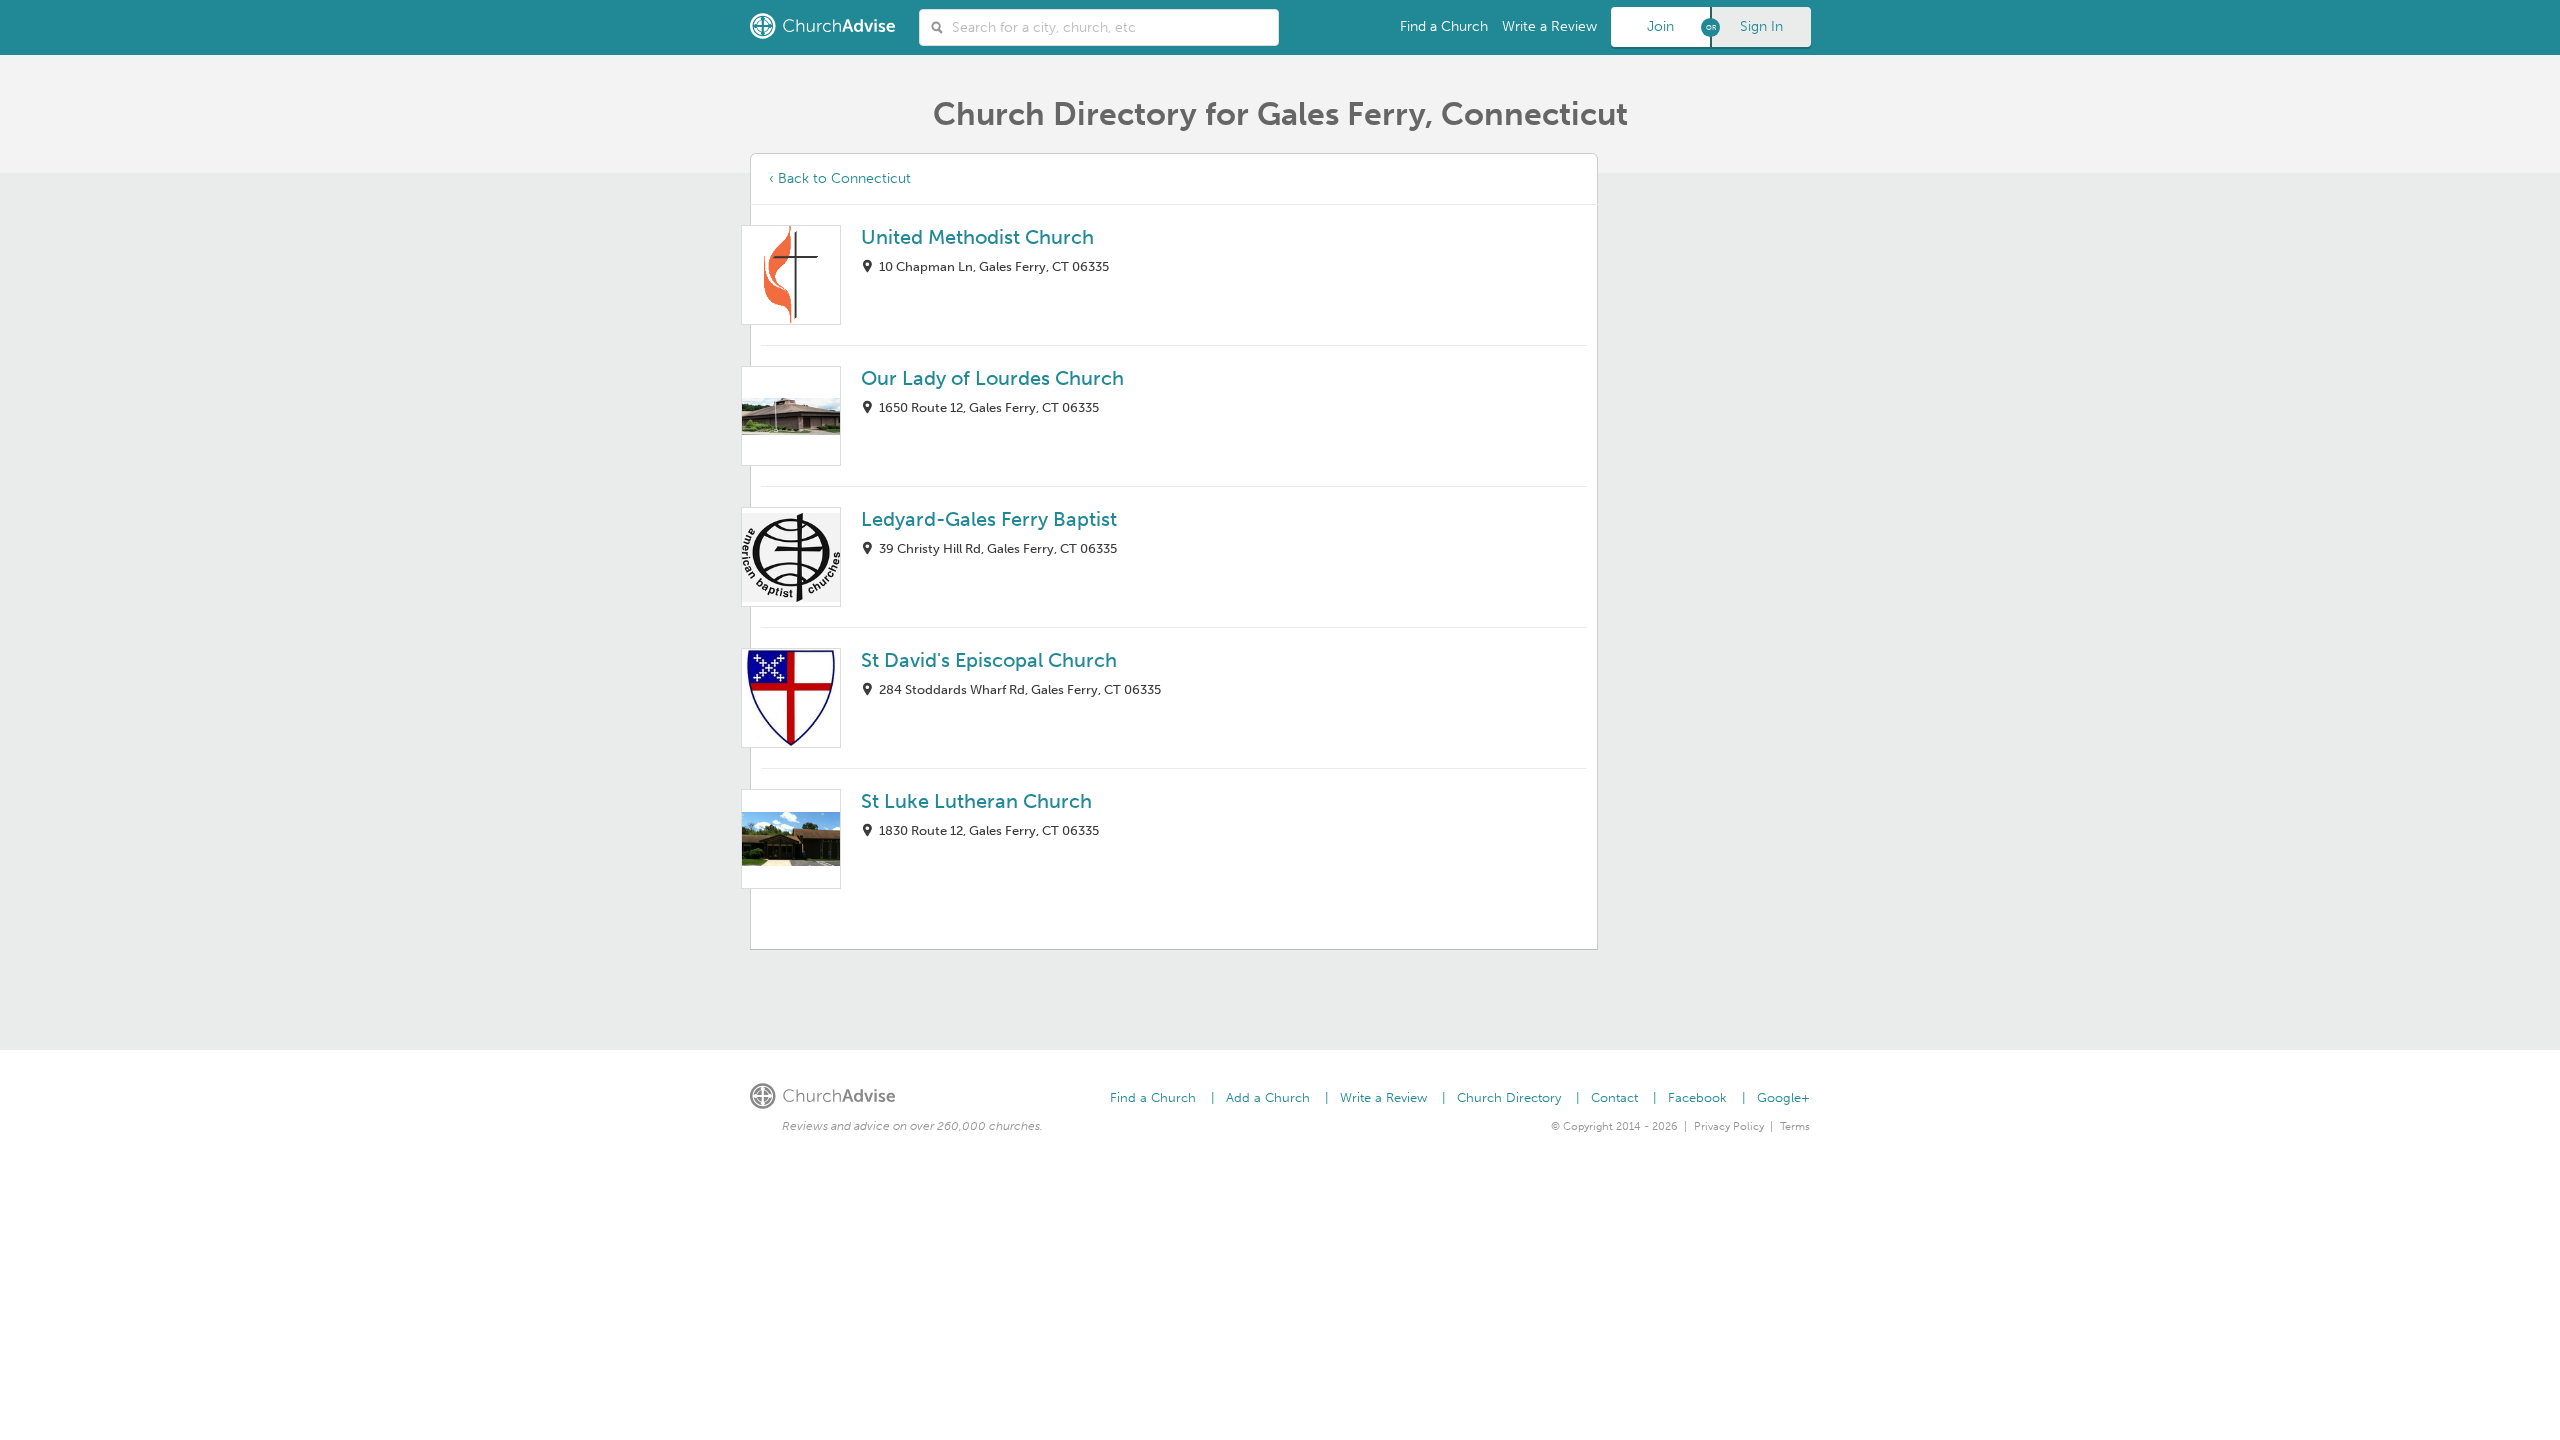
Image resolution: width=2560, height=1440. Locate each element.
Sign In (1761, 26)
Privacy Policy (1729, 1126)
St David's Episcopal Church (989, 660)
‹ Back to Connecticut (840, 178)
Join (1660, 26)
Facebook (1697, 1097)
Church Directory (1509, 1097)
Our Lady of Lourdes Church (992, 378)
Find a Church (1444, 26)
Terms (1795, 1126)
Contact (1614, 1097)
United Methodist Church (977, 237)
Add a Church (1268, 1097)
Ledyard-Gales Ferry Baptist (989, 519)
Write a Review (1549, 26)
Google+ (1783, 1097)
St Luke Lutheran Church (976, 801)
